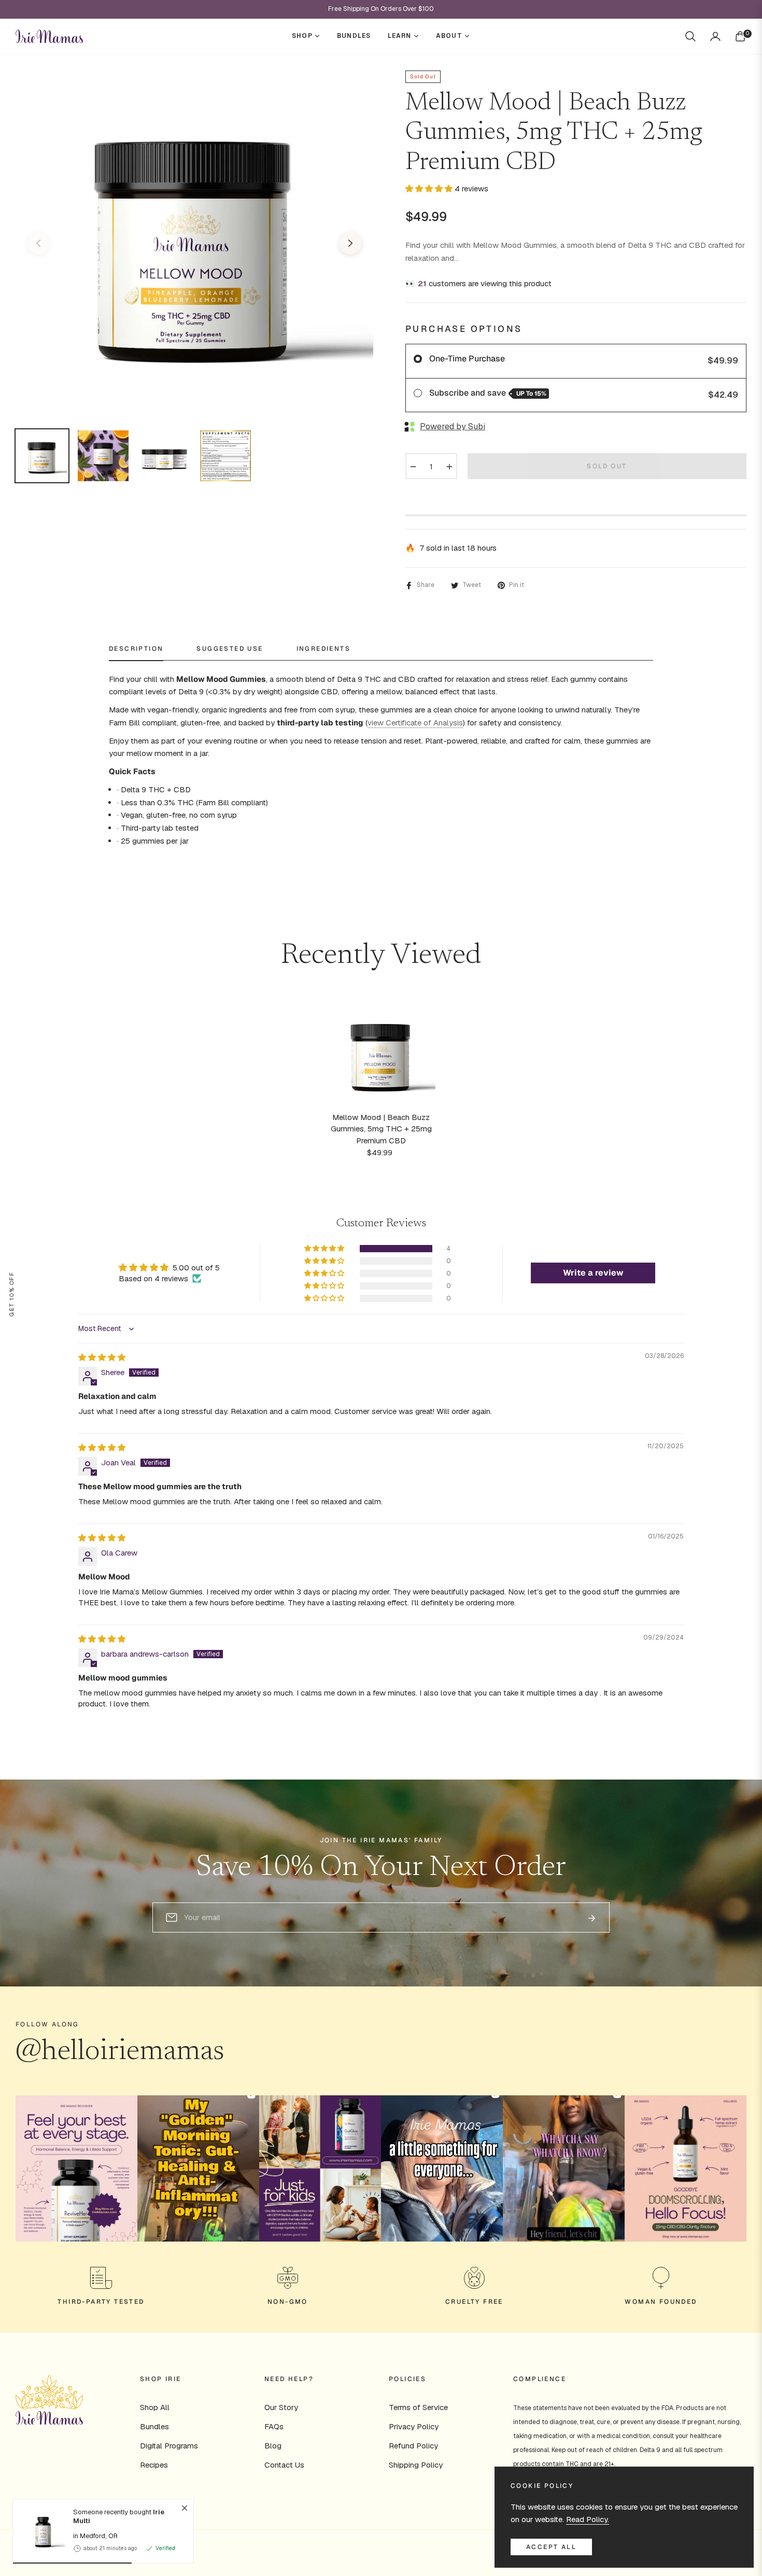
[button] (690, 36)
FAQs (274, 2426)
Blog (273, 2446)
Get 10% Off (11, 1294)
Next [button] (350, 243)
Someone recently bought (119, 2517)
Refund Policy (413, 2446)
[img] (102, 1357)
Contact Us (284, 2465)
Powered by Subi (453, 426)
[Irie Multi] (39, 2531)
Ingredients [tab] (323, 649)
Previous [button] (38, 243)
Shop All (155, 2407)
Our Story (281, 2407)
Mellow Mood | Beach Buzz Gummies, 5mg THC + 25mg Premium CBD (381, 1129)
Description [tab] (136, 649)
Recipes (154, 2465)
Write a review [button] (593, 1273)
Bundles (154, 2426)
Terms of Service (418, 2407)
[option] (194, 237)
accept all (551, 2547)
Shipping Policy (416, 2465)
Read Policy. (588, 2519)
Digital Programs (169, 2446)
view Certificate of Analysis (415, 723)
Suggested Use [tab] (230, 649)
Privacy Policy (414, 2426)
